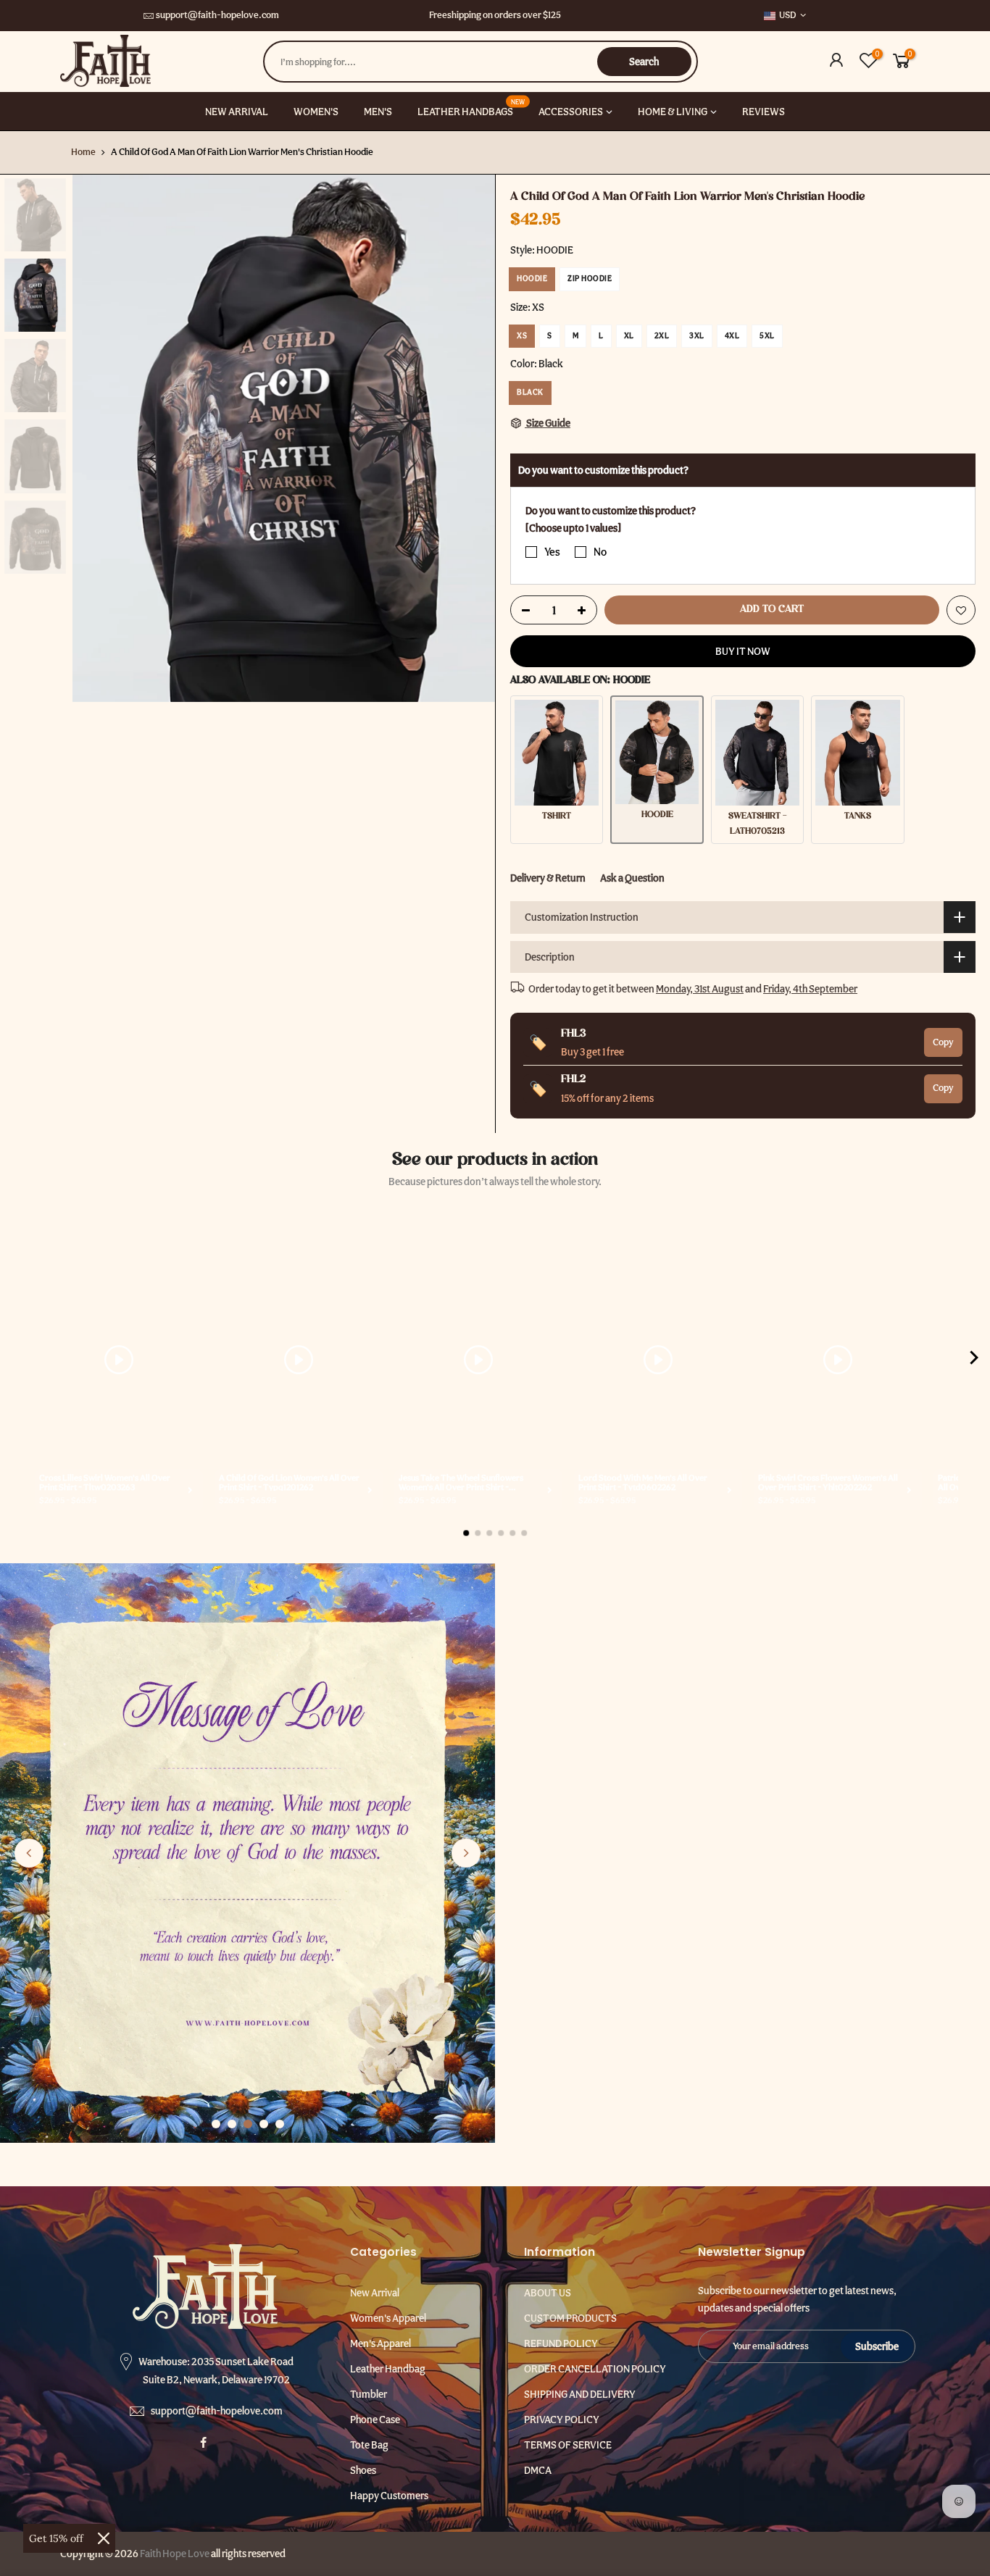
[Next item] (974, 1360)
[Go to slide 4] (264, 2124)
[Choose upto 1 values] (573, 528)
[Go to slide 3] (248, 2124)
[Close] (104, 2538)
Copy (943, 1041)
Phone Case (375, 2420)
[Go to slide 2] (232, 2124)
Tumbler (369, 2394)
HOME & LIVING (673, 112)
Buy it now (743, 651)
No (600, 551)
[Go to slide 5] (280, 2124)
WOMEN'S (316, 112)
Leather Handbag (388, 2369)
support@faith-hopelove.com (217, 15)
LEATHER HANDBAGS (471, 107)
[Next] (470, 438)
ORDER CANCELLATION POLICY (595, 2369)
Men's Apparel (380, 2343)
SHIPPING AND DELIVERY (580, 2394)
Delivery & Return (548, 877)
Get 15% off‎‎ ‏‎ (58, 2538)
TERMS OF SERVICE (568, 2445)
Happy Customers (389, 2496)
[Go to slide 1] (216, 2124)
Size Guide (548, 423)
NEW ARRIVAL (237, 112)
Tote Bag (369, 2445)
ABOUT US (548, 2293)
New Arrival (375, 2293)
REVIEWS (764, 112)
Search (644, 62)
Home (83, 152)
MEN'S (378, 112)
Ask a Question (632, 877)
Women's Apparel (388, 2318)
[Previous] (98, 438)
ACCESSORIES (571, 112)
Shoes (363, 2470)
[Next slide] (466, 1853)
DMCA (538, 2470)
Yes (552, 551)
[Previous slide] (29, 1853)
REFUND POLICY (561, 2343)
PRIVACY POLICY (562, 2420)
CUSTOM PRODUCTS (570, 2318)
